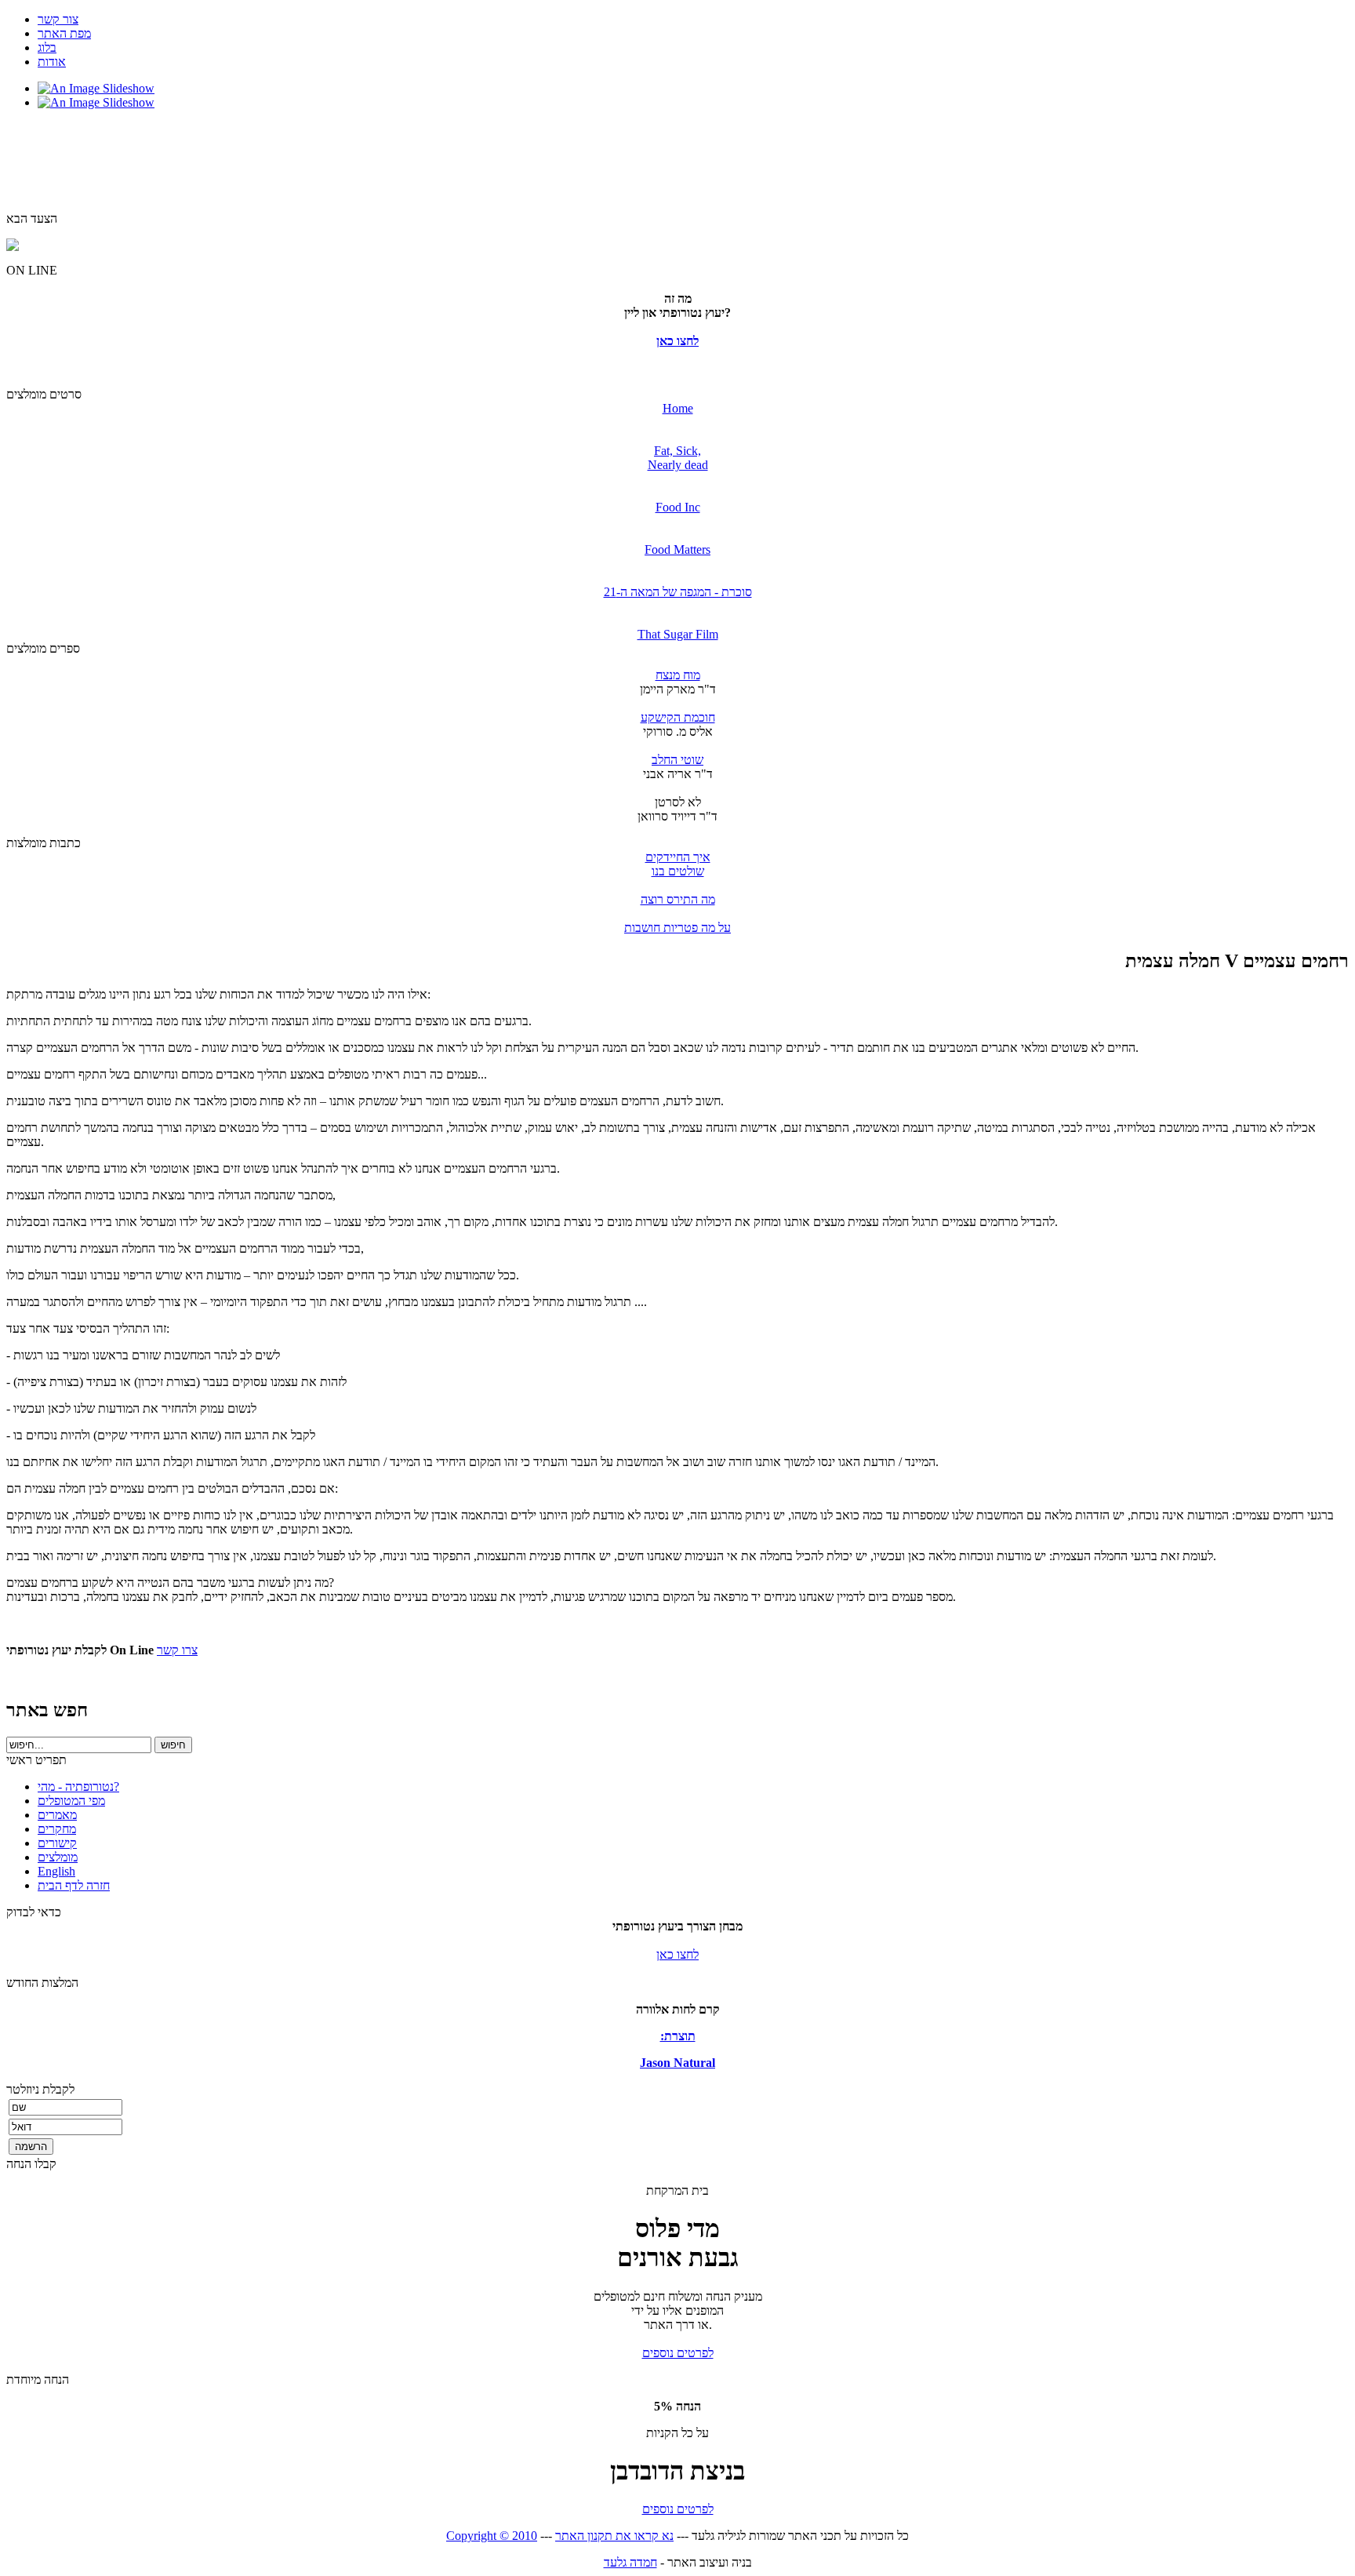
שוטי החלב (677, 760)
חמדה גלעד (630, 2562)
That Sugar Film (678, 634)
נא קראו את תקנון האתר (614, 2536)
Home (678, 408)
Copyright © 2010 (492, 2536)
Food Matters (677, 549)
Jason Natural (677, 2063)
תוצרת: (678, 2036)
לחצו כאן (677, 341)
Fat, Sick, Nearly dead (678, 458)
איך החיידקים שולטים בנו (678, 864)
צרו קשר (177, 1650)
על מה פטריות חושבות (677, 928)
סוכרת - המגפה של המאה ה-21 (678, 592)
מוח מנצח (678, 675)
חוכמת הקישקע (678, 717)
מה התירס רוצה (678, 899)
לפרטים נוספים (678, 2353)
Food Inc (678, 507)
